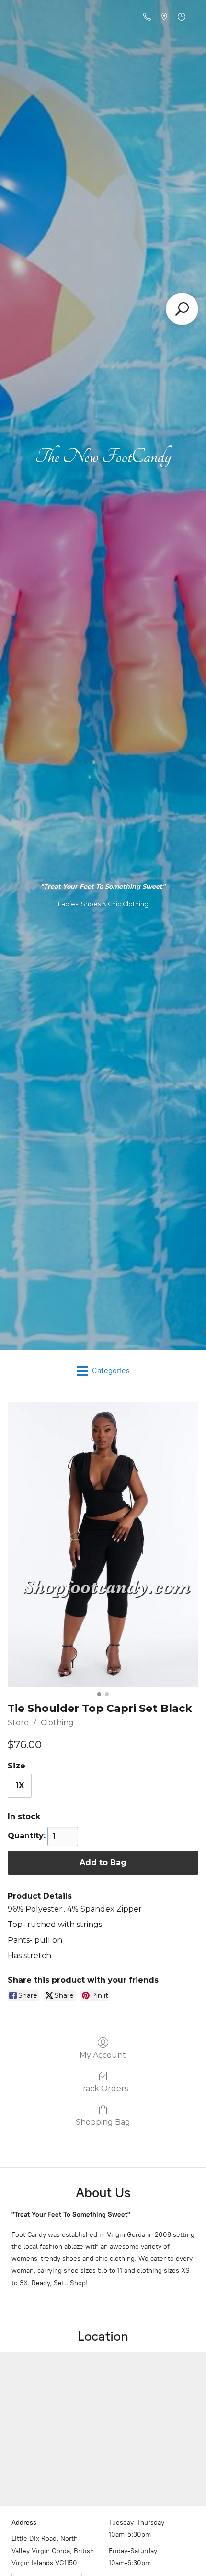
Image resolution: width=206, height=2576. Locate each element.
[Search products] (182, 309)
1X (20, 1785)
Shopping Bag (103, 2122)
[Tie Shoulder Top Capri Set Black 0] (103, 1544)
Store (18, 1723)
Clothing (57, 1723)
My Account (103, 2055)
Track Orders (103, 2089)
